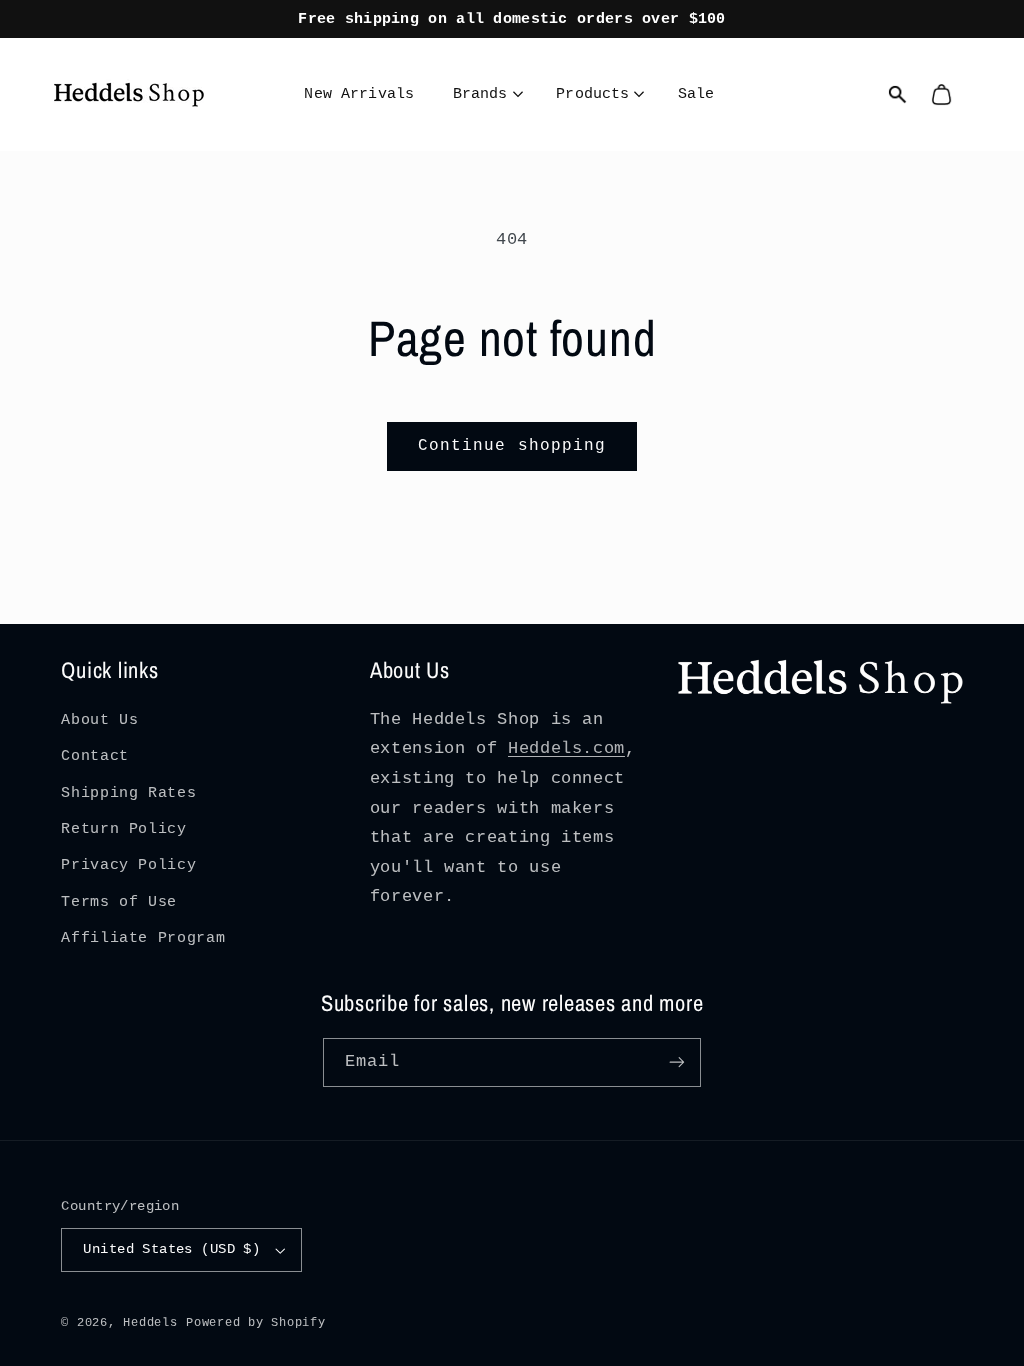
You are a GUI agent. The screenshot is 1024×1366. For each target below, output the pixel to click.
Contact (94, 756)
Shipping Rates (128, 793)
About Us (99, 720)
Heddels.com (566, 748)
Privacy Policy (128, 865)
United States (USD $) (171, 1249)
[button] (487, 95)
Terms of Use (119, 902)
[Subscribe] (677, 1062)
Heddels (150, 1322)
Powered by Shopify (255, 1322)
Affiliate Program (143, 938)
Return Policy (123, 829)
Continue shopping (512, 446)
